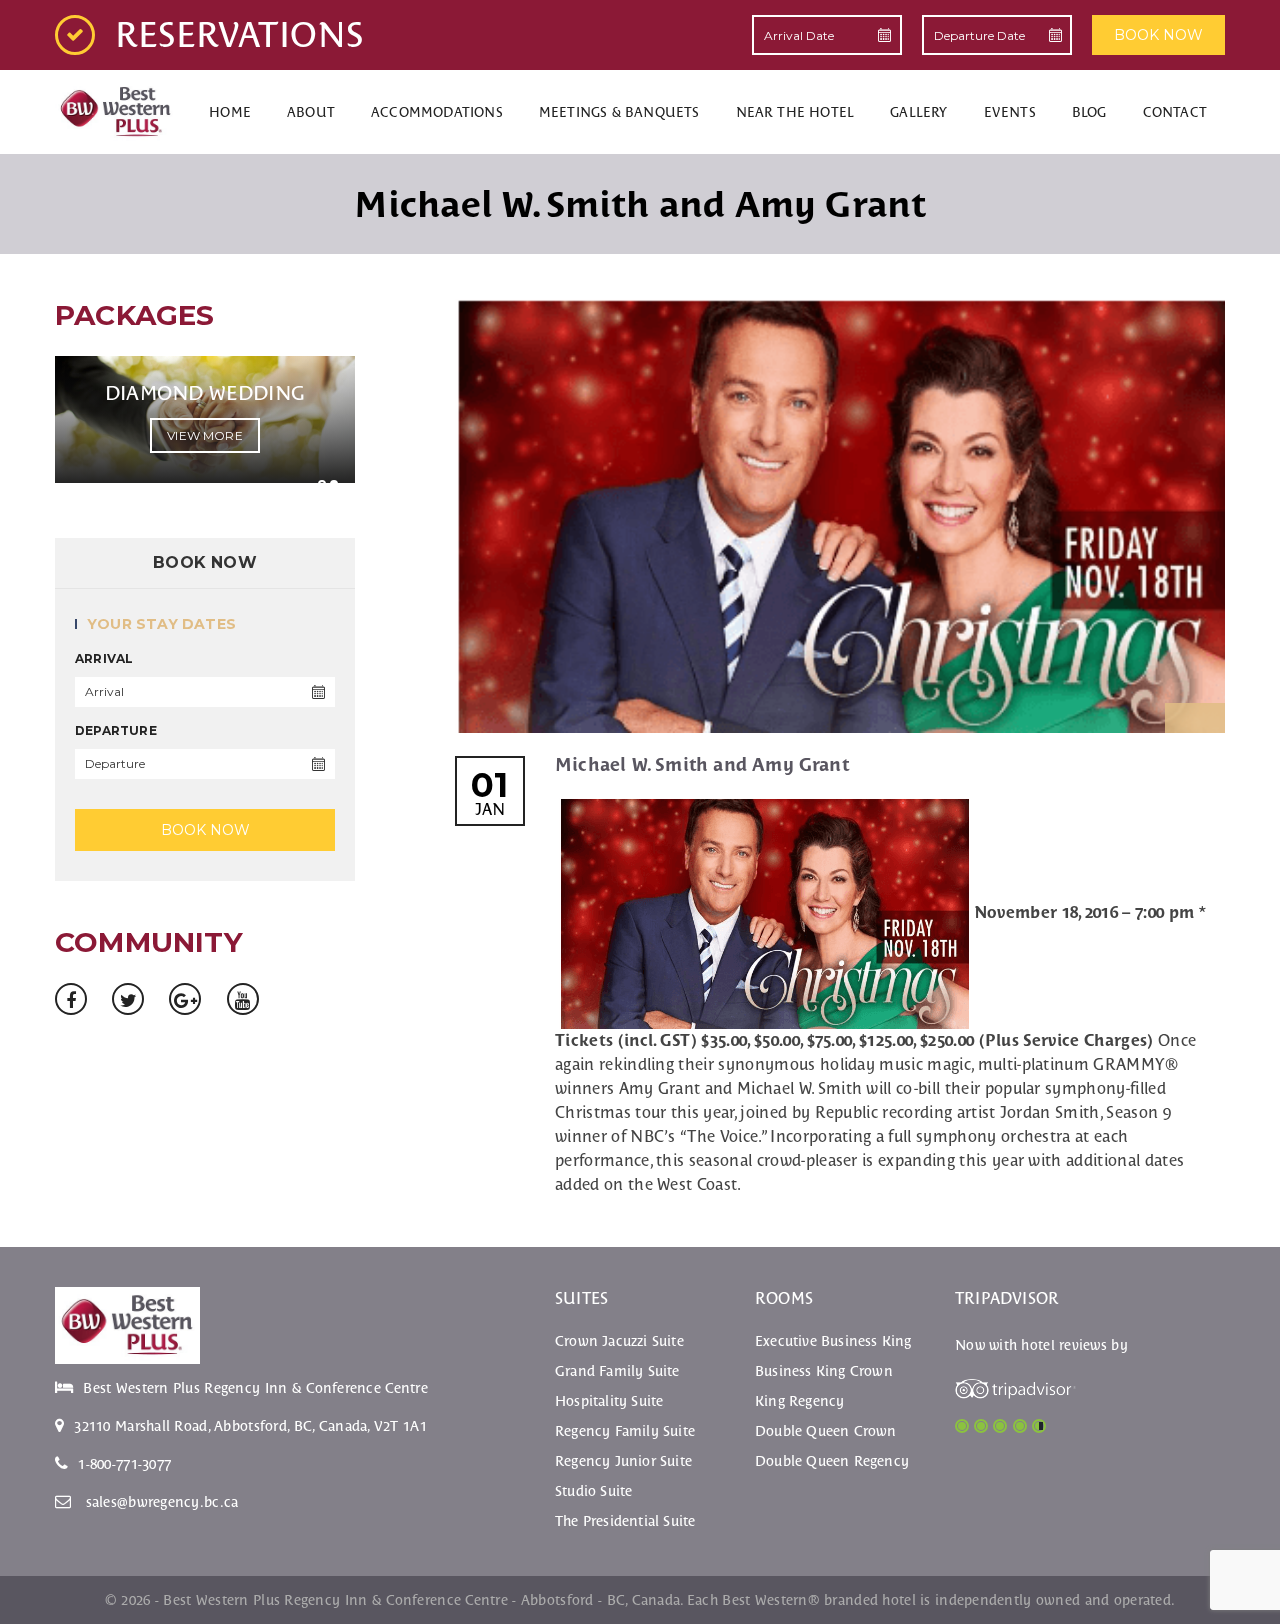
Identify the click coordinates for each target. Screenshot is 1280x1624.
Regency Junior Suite (623, 1461)
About (311, 112)
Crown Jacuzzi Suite (619, 1341)
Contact (1175, 112)
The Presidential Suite (625, 1521)
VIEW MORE (205, 435)
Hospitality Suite (609, 1401)
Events (1010, 112)
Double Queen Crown (826, 1431)
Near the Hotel (795, 112)
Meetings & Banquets (619, 112)
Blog (1089, 112)
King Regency (799, 1401)
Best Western (764, 1600)
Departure (116, 730)
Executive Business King (833, 1341)
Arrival (104, 658)
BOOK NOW (1158, 35)
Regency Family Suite (625, 1431)
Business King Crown (824, 1371)
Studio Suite (593, 1491)
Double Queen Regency (832, 1461)
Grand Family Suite (617, 1371)
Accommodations (437, 112)
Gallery (918, 112)
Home (230, 112)
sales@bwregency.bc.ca (162, 1502)
